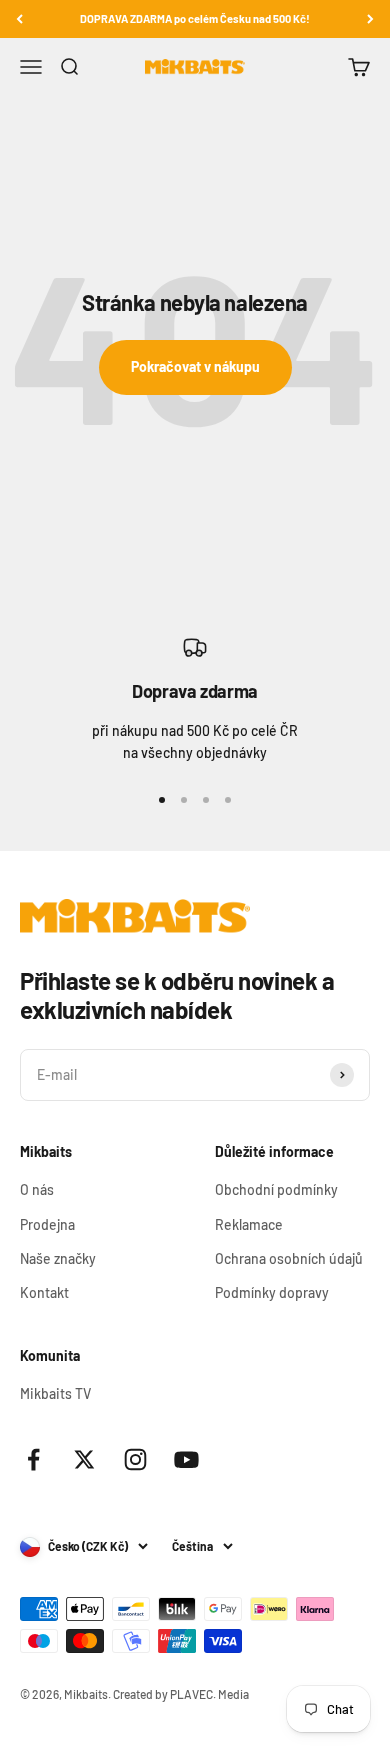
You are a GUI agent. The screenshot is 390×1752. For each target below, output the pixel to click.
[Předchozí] (19, 19)
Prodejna (47, 1224)
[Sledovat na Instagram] (135, 1459)
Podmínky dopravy (272, 1292)
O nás (37, 1189)
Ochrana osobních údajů (289, 1258)
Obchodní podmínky (276, 1189)
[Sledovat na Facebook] (33, 1459)
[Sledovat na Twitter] (84, 1459)
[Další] (370, 19)
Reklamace (249, 1224)
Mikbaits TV (55, 1393)
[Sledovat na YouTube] (186, 1459)
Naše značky (58, 1258)
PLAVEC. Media (209, 1694)
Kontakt (44, 1292)
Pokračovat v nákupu (195, 366)
